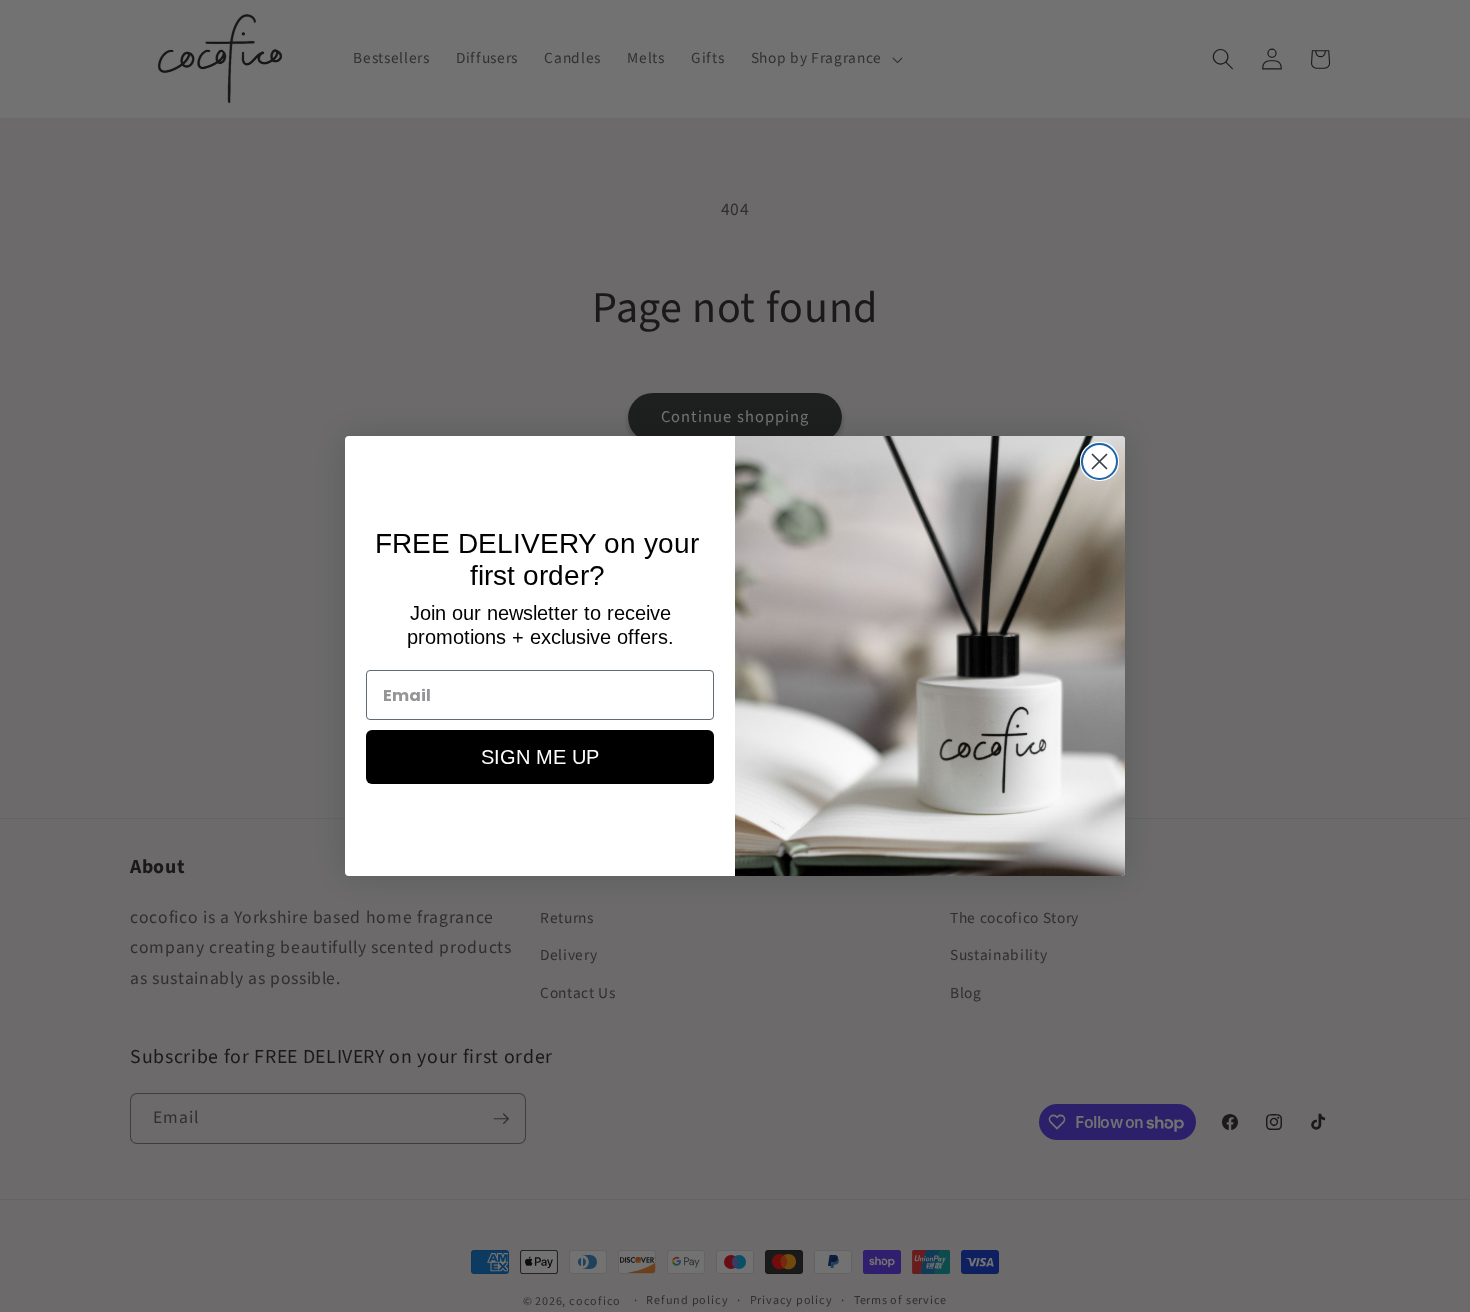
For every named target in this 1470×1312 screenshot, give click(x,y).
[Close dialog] (1099, 461)
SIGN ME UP (540, 757)
